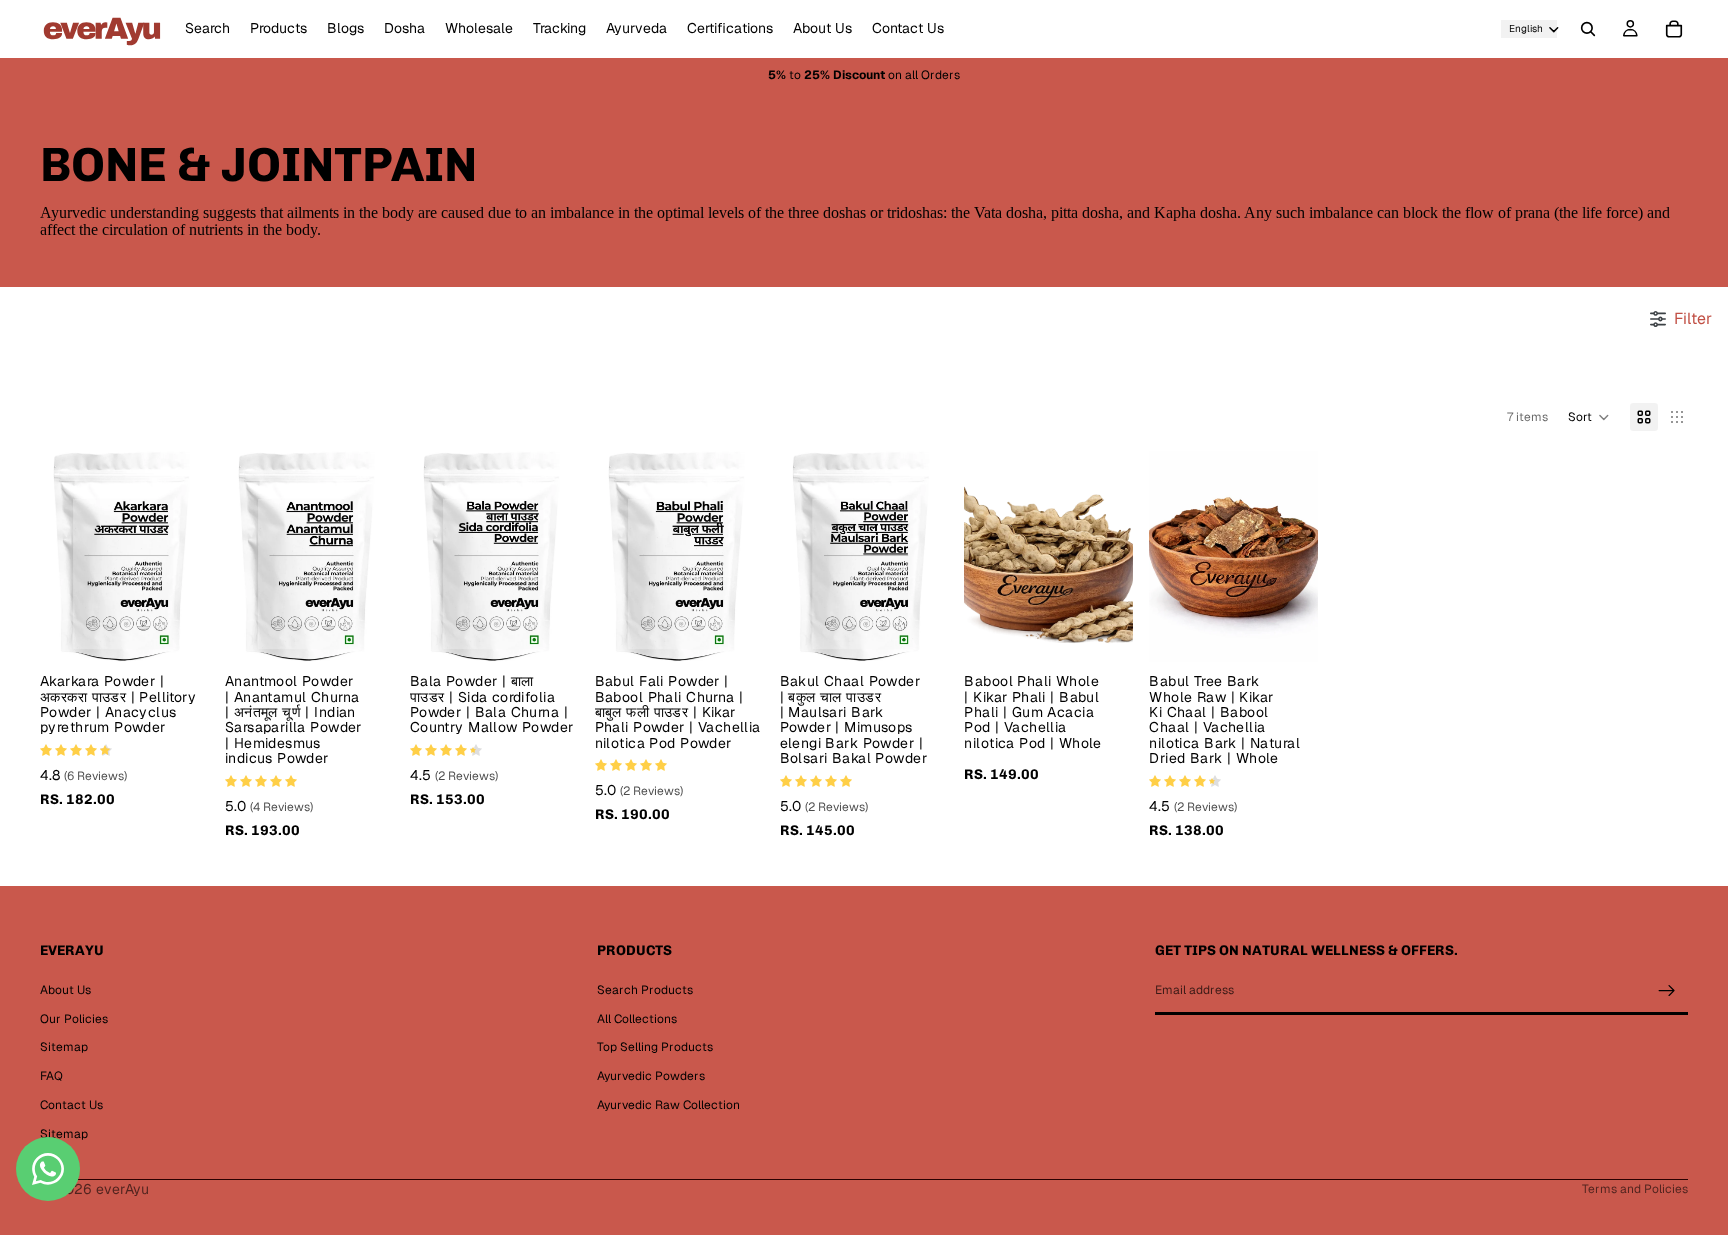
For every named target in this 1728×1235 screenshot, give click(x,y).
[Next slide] (187, 557)
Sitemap (64, 1047)
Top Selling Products (655, 1047)
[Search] (1588, 29)
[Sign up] (1667, 991)
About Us (65, 990)
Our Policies (74, 1019)
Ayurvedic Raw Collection (668, 1105)
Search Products (645, 990)
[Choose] (178, 631)
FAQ (51, 1076)
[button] (1589, 417)
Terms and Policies (1635, 1189)
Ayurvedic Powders (651, 1076)
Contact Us (71, 1105)
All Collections (637, 1019)
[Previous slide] (62, 557)
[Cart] (1674, 29)
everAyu (122, 1189)
